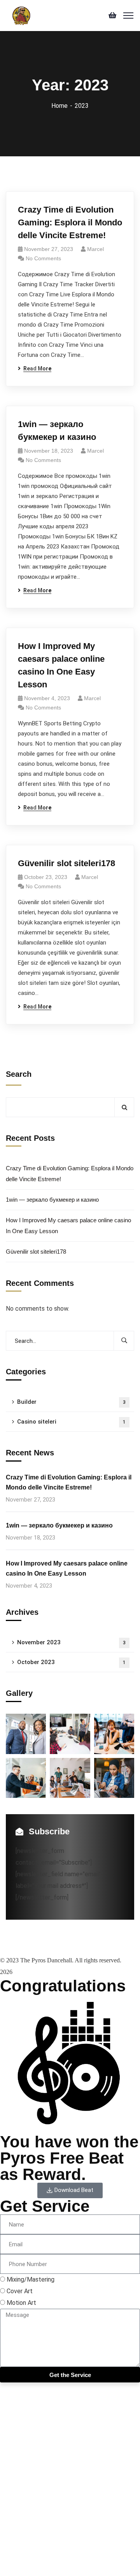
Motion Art (21, 2303)
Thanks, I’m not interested (36, 2564)
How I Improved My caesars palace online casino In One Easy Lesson (61, 665)
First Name (15, 2477)
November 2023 (71, 1642)
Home (59, 106)
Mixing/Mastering (31, 2279)
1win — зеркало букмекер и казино (57, 431)
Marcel (95, 249)
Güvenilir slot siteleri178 (66, 863)
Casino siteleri (71, 1422)
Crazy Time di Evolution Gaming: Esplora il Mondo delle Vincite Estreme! (70, 222)
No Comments (43, 258)
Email (7, 2501)
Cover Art (20, 2291)
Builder (71, 1402)
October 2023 (71, 1662)
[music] (22, 15)
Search (19, 1074)
